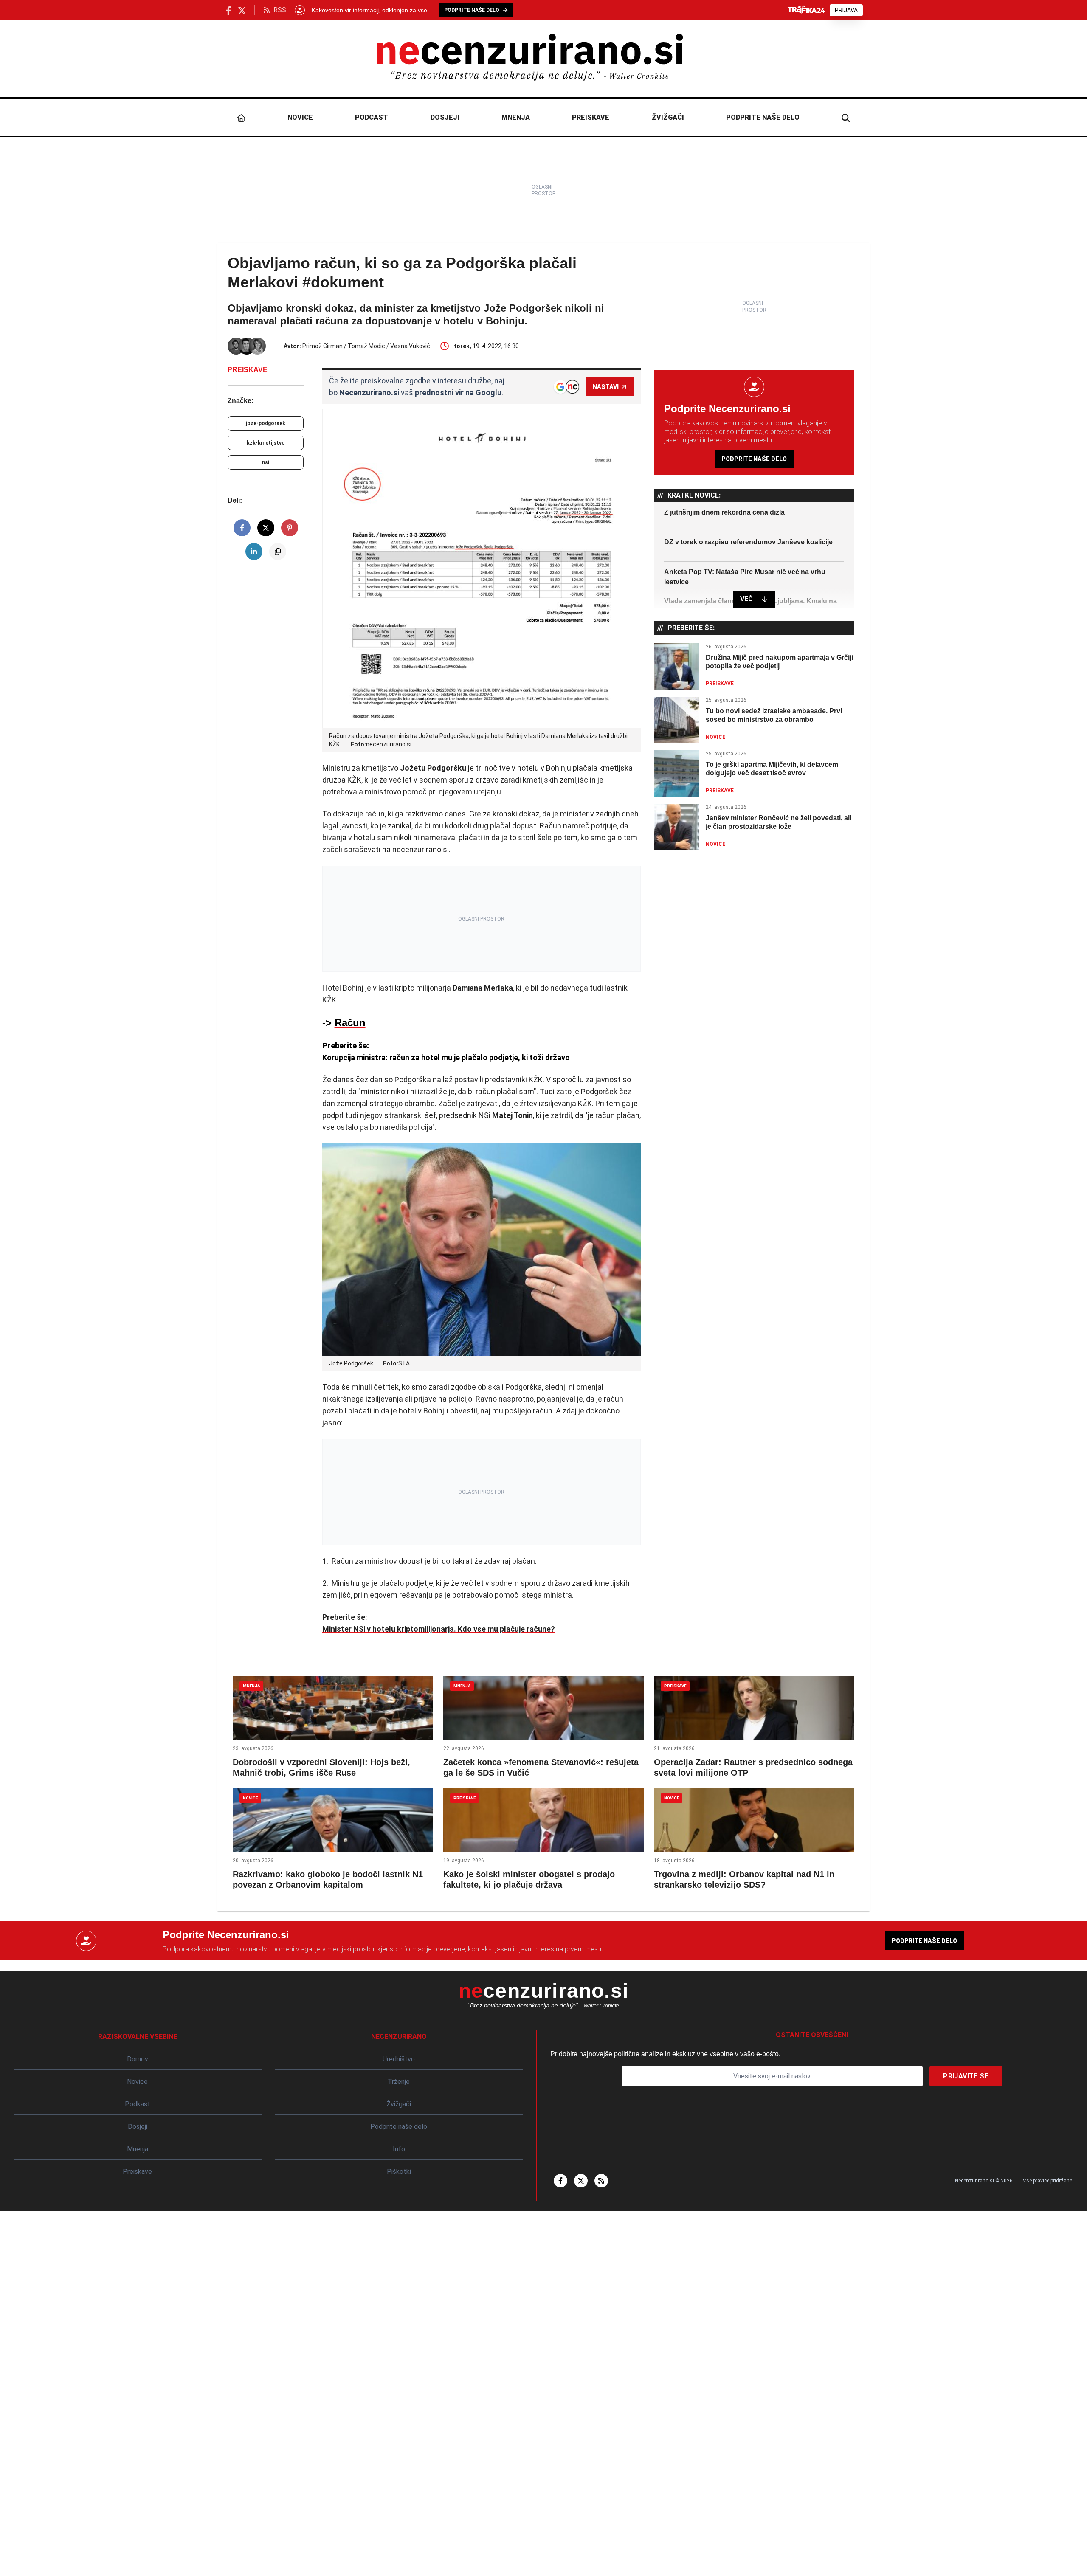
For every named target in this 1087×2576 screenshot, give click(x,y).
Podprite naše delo (763, 117)
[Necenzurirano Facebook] (228, 10)
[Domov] (241, 118)
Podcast (372, 117)
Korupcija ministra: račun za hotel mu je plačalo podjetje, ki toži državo (446, 1057)
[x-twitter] (581, 2181)
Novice (300, 117)
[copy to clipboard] (278, 552)
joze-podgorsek (266, 423)
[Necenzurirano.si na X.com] (242, 10)
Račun (350, 1023)
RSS (280, 10)
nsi (266, 462)
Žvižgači (668, 117)
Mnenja (516, 117)
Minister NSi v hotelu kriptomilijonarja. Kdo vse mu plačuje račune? (439, 1629)
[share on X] (266, 528)
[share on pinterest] (290, 528)
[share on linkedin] (254, 552)
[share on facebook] (242, 528)
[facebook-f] (560, 2181)
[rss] (601, 2181)
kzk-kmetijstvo (266, 443)
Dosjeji (445, 117)
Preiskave (591, 117)
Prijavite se (966, 2076)
